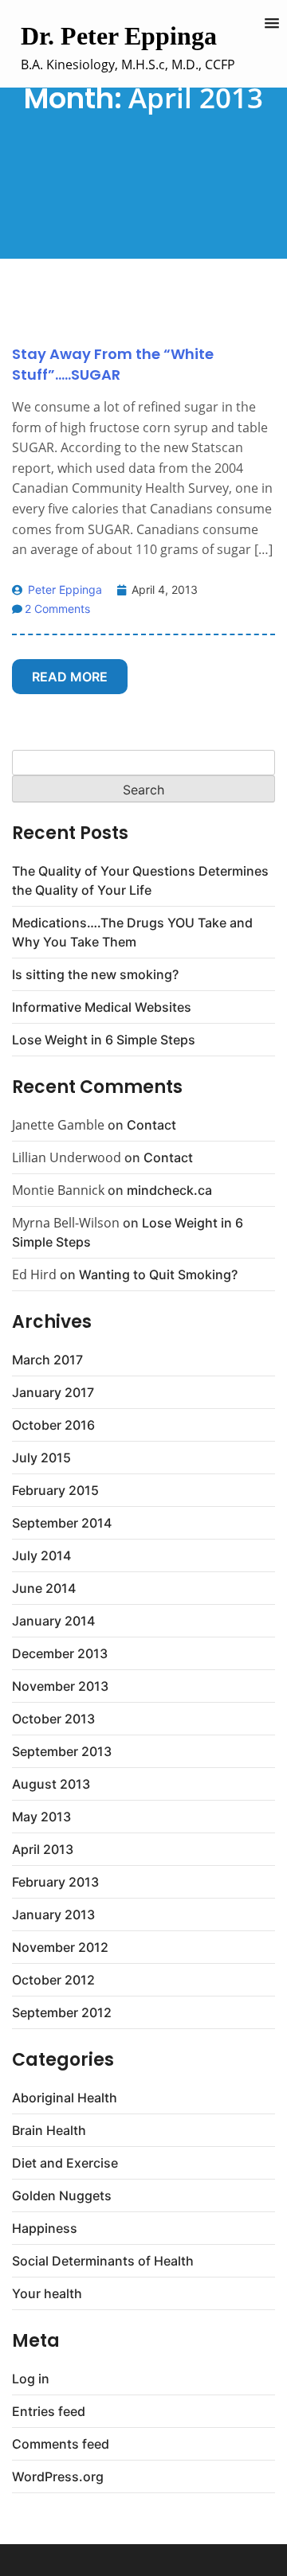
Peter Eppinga (63, 589)
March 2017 (47, 1360)
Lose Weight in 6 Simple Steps (104, 1040)
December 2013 (60, 1653)
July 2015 (41, 1458)
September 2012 (62, 2012)
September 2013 (62, 1751)
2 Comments (57, 609)
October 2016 (53, 1425)
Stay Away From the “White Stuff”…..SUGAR (113, 364)
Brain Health (49, 2130)
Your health (47, 2293)
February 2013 (55, 1882)
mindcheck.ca (169, 1190)
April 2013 (43, 1849)
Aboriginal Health (65, 2098)
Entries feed (49, 2411)
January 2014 (53, 1621)
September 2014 (62, 1523)
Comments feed (61, 2444)
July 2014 (41, 1555)
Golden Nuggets (62, 2195)
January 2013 (53, 1914)
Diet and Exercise (65, 2163)
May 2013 (41, 1817)
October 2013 (53, 1719)
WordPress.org (58, 2476)
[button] (272, 24)
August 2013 (51, 1784)
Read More (70, 677)
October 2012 (53, 1980)
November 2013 (60, 1686)
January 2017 (53, 1392)
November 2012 (60, 1947)
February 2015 (55, 1490)
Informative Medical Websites (102, 1007)
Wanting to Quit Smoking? (158, 1274)
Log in (31, 2379)
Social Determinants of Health (103, 2261)
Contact (151, 1125)
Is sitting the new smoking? (95, 974)
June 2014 (44, 1588)
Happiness (45, 2228)
